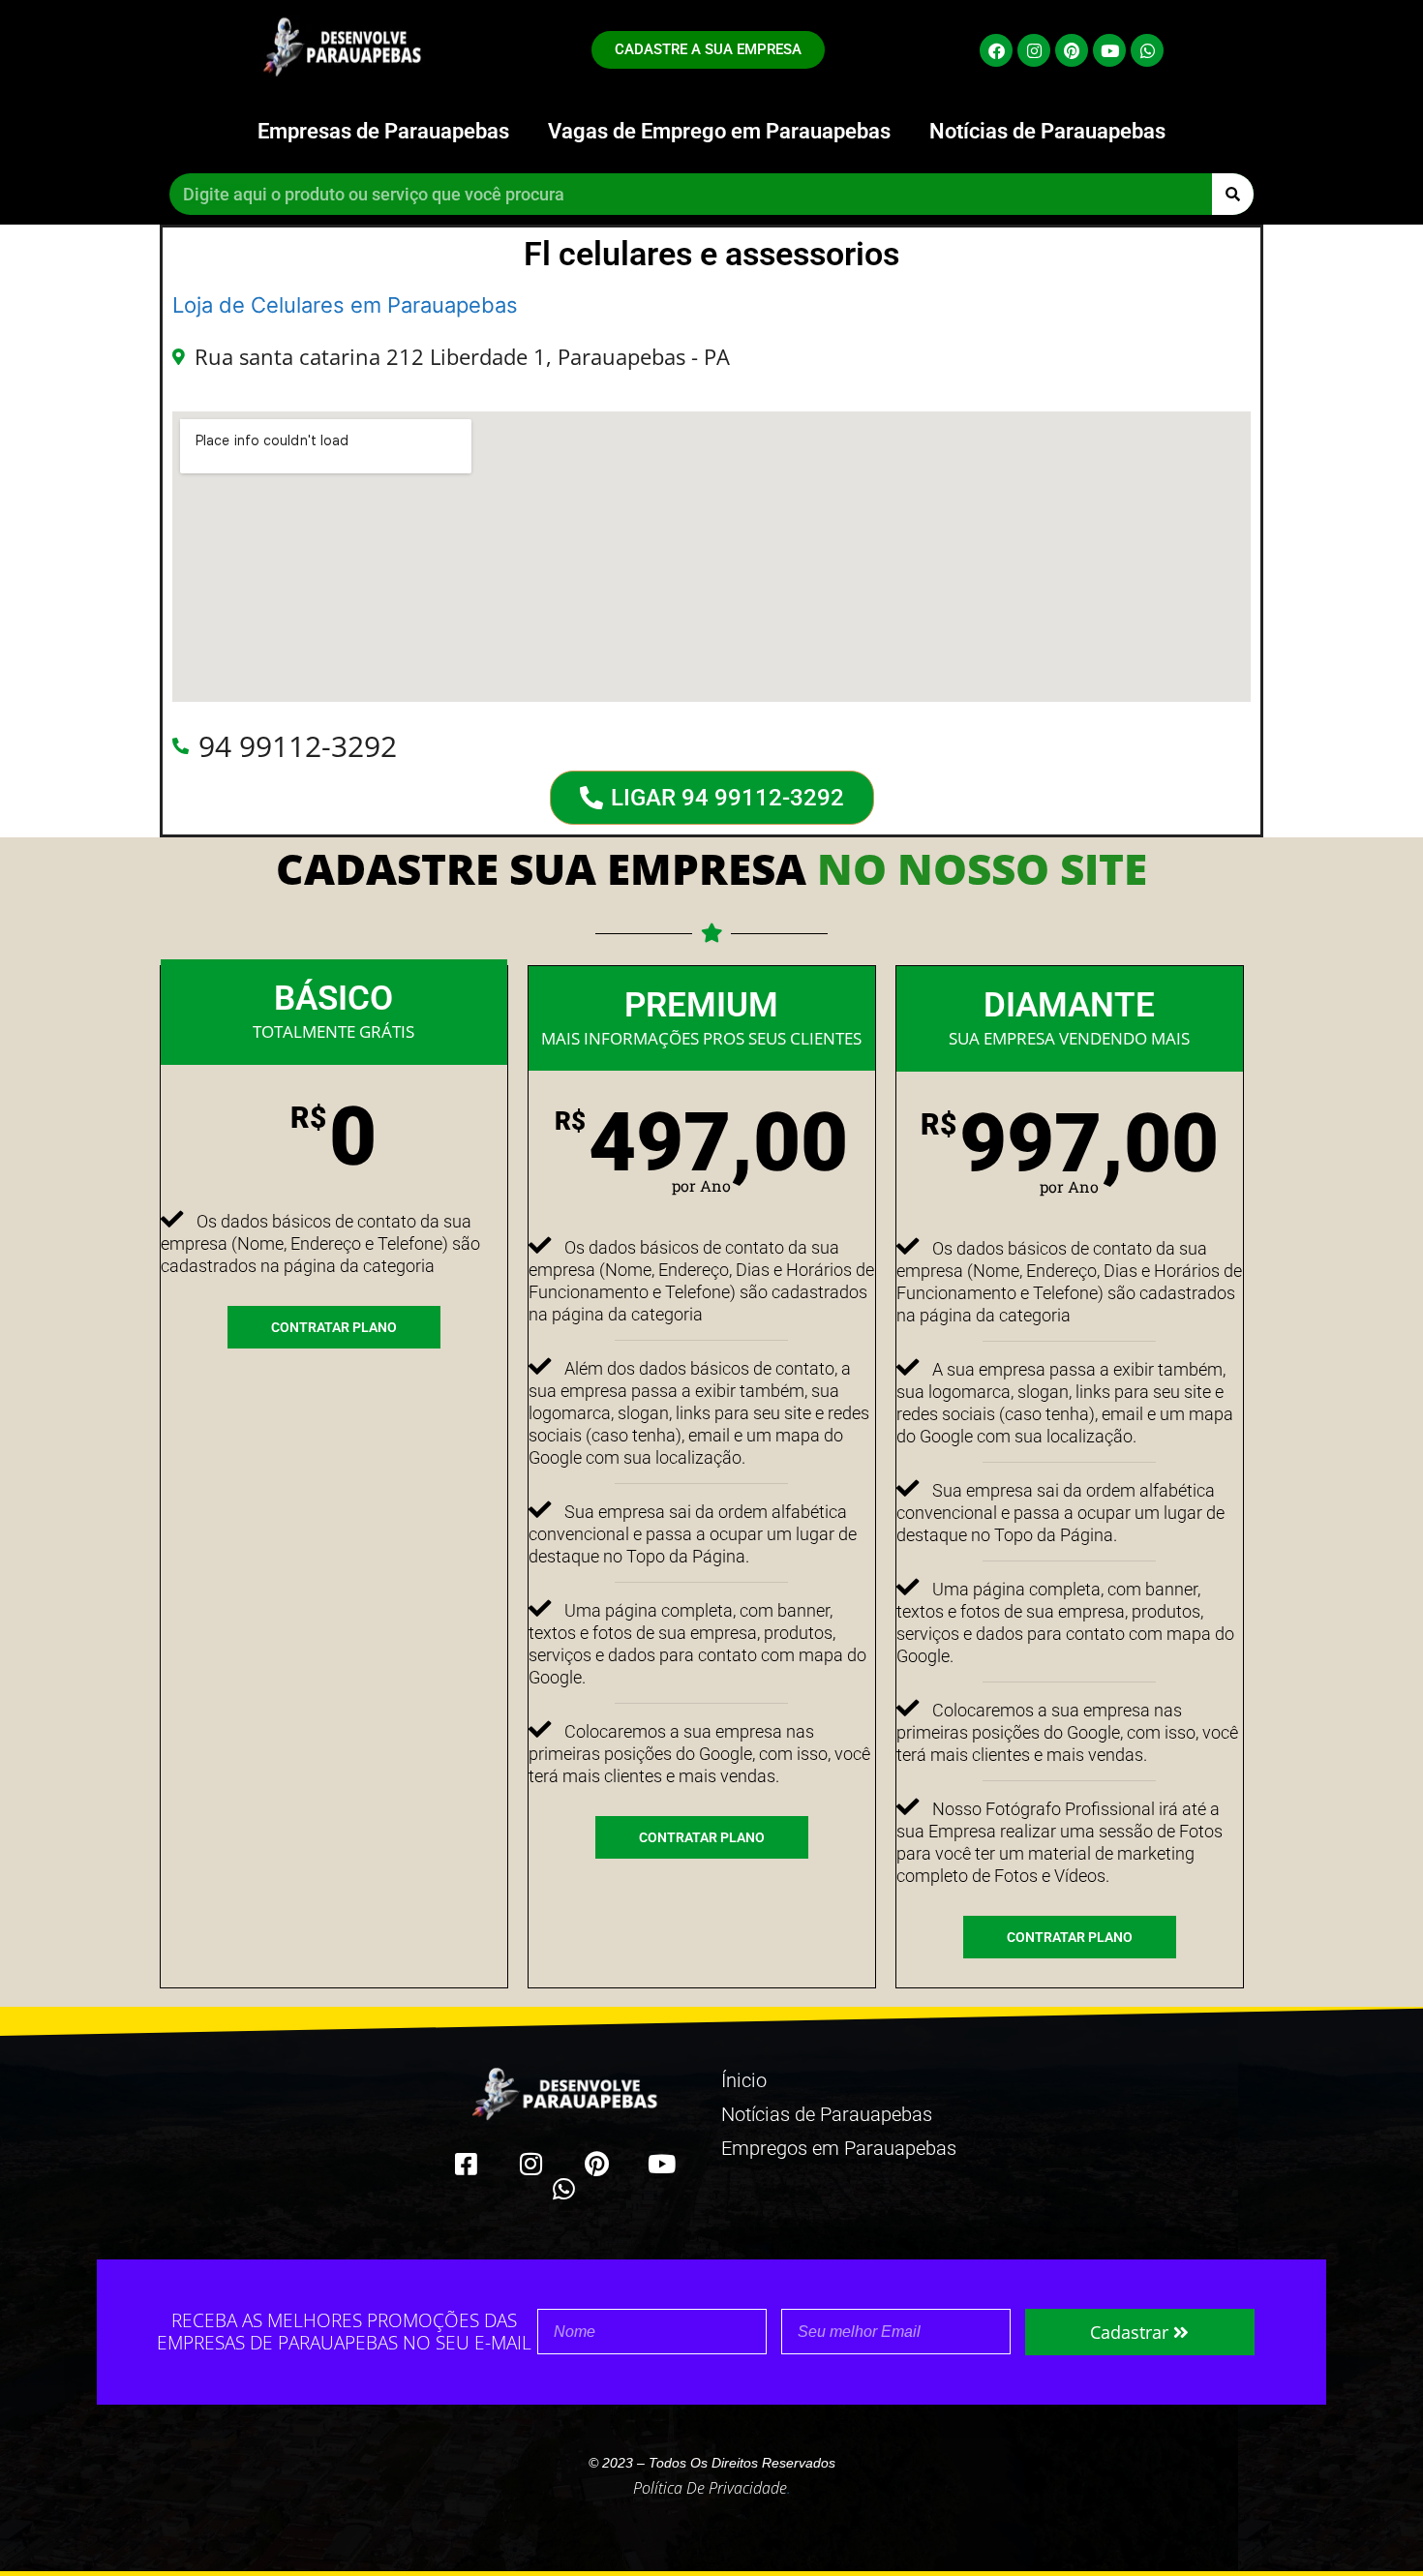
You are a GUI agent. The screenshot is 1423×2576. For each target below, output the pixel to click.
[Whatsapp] (1147, 50)
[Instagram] (1034, 50)
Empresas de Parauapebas (383, 131)
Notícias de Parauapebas (1047, 131)
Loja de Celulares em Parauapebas (345, 305)
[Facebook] (996, 50)
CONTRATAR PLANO (334, 1327)
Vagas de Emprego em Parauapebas (719, 131)
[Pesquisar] (1233, 194)
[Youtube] (1109, 50)
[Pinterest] (1072, 50)
